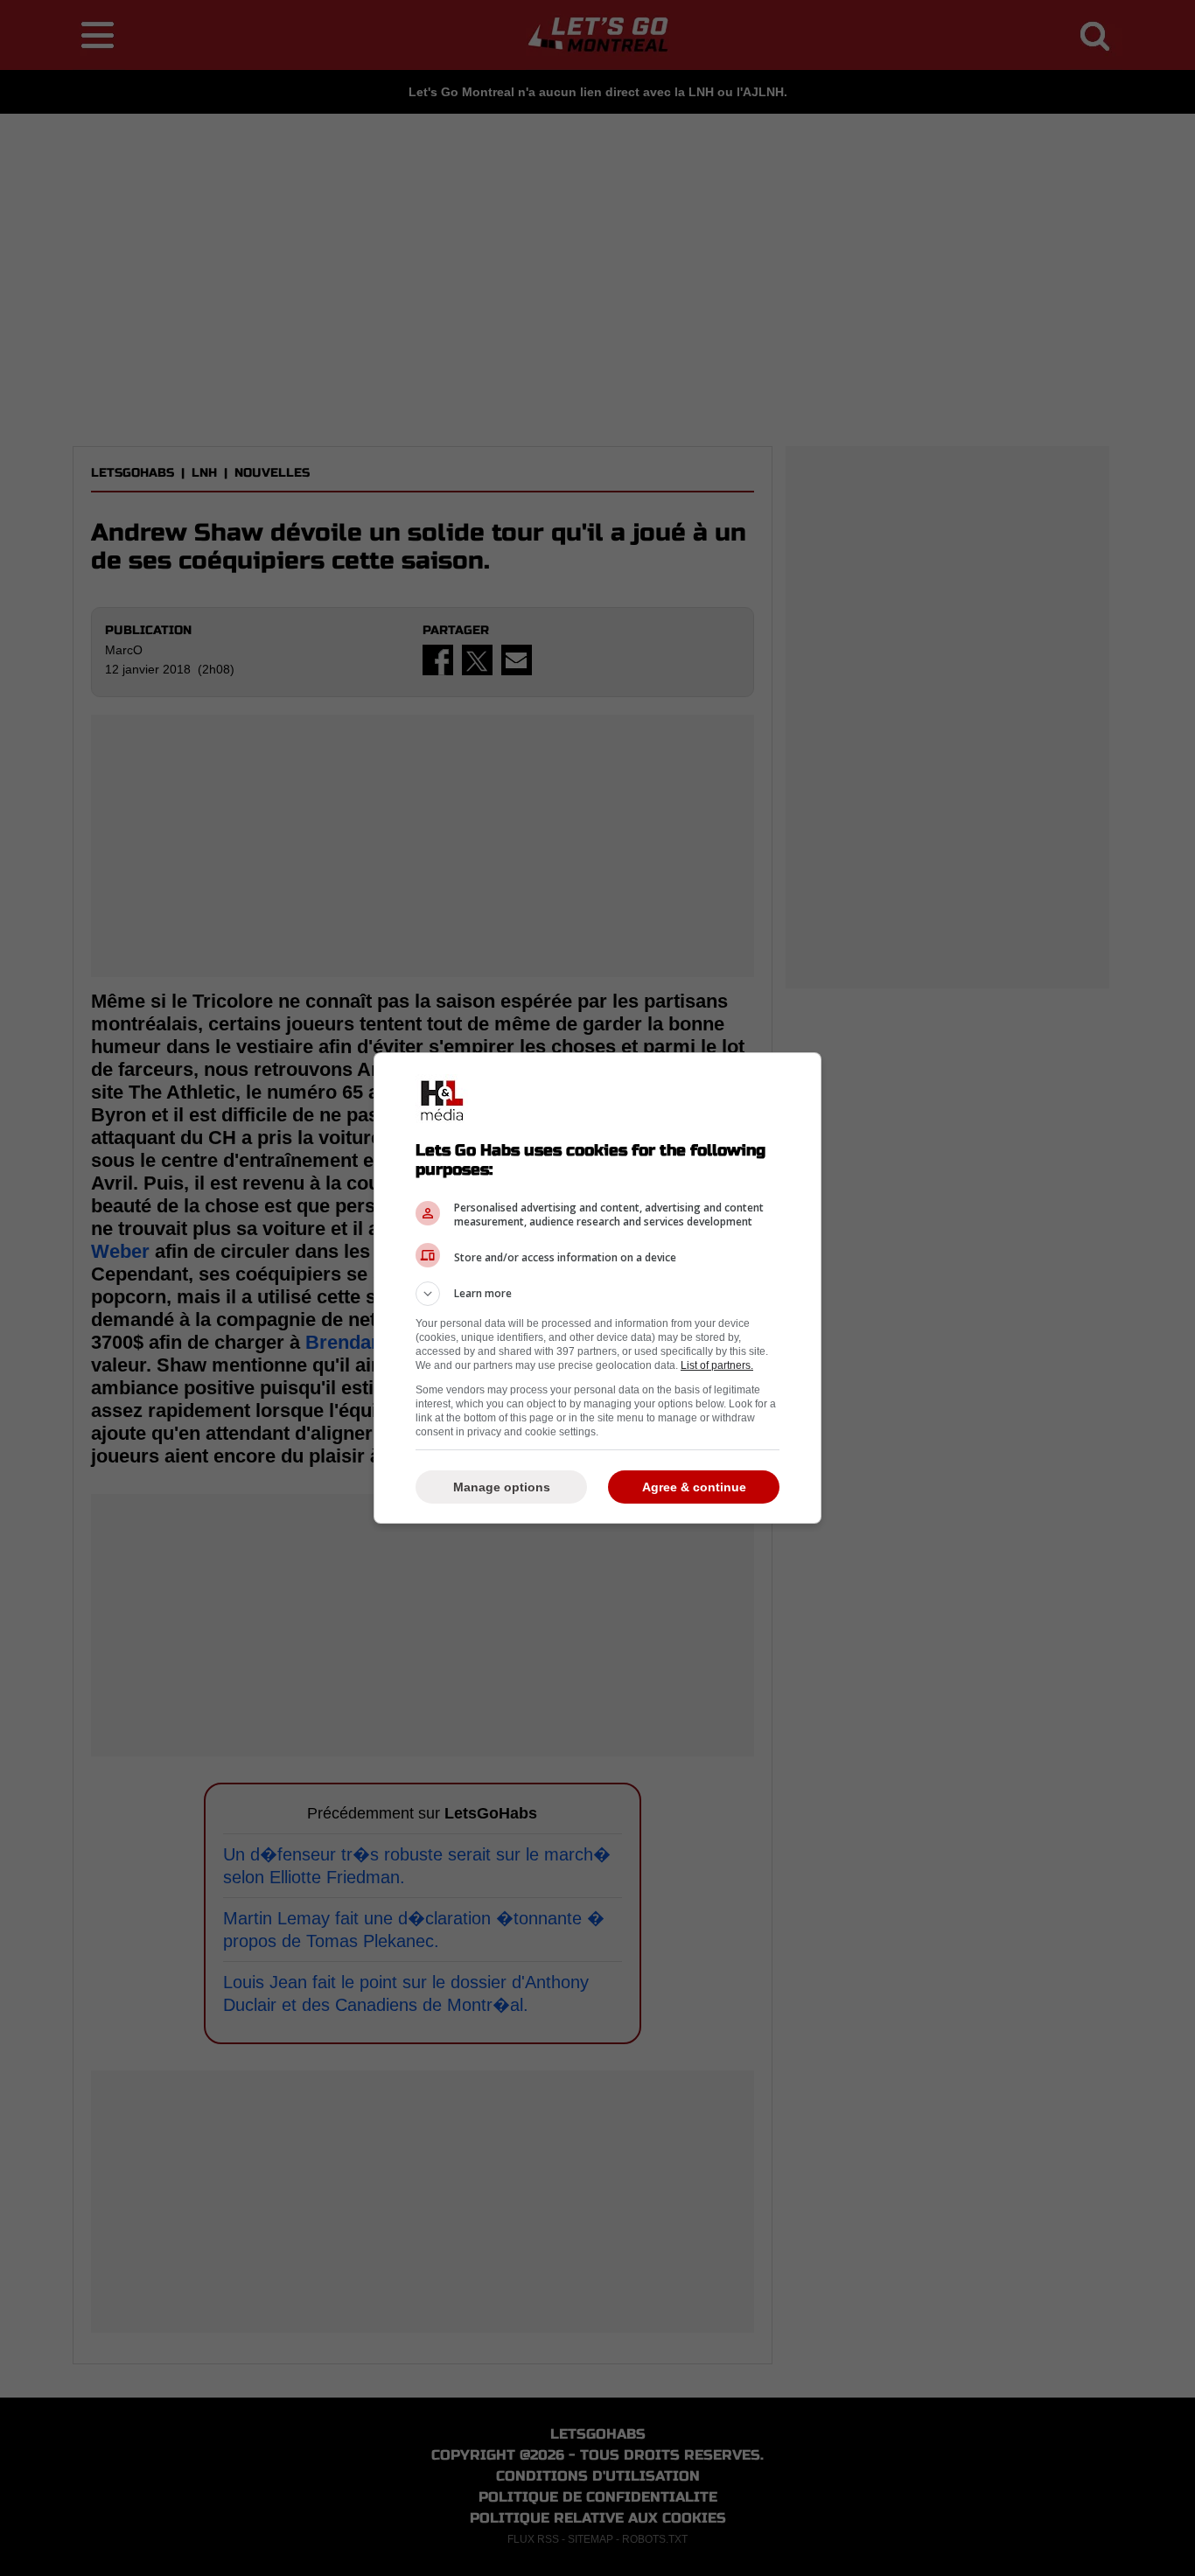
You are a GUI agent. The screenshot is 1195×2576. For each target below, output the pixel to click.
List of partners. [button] (717, 1365)
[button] (597, 1294)
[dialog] (597, 1288)
